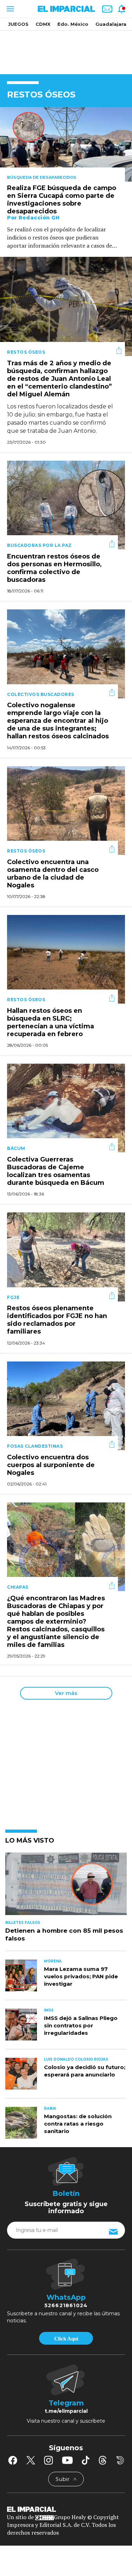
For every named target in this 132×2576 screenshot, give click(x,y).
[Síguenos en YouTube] (67, 2460)
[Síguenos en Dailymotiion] (120, 2460)
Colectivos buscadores (41, 694)
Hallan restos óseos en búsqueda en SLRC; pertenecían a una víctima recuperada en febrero (51, 1022)
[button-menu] (10, 9)
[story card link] (66, 144)
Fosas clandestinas (35, 1446)
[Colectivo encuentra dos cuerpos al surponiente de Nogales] (66, 1405)
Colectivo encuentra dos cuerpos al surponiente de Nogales (51, 1465)
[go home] (66, 2509)
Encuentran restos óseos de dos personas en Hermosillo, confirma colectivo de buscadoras (54, 568)
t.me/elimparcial (66, 2411)
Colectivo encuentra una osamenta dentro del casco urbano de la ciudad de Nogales (53, 874)
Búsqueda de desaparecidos (42, 177)
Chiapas (18, 1587)
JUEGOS (18, 24)
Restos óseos (26, 352)
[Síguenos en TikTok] (86, 2460)
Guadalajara (111, 24)
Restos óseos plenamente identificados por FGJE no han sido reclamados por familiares (57, 1320)
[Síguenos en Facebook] (13, 2460)
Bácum (16, 1148)
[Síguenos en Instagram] (49, 2460)
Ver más (66, 1693)
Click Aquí (66, 2339)
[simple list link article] (66, 1887)
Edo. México (73, 24)
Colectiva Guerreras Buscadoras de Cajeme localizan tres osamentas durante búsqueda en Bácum (56, 1171)
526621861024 (66, 2305)
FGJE (13, 1297)
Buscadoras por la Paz (39, 545)
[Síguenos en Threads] (103, 2460)
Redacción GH (39, 218)
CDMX (43, 24)
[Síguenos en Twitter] (31, 2460)
